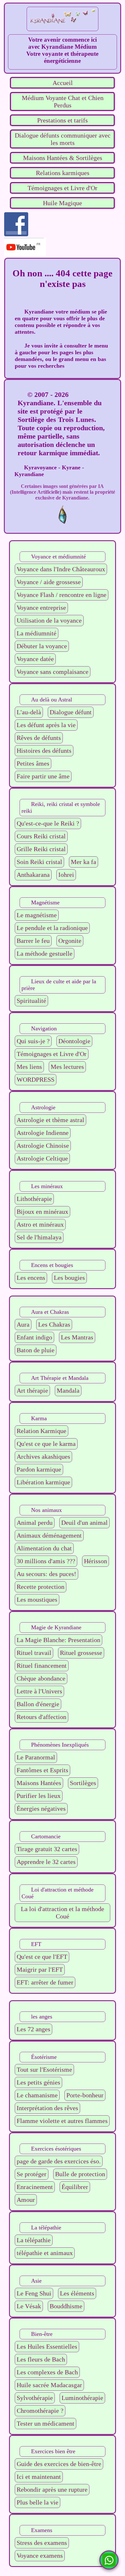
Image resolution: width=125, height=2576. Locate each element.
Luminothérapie (82, 2398)
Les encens (31, 1278)
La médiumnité (37, 633)
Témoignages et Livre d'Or (63, 188)
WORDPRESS (36, 1079)
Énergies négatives (41, 1808)
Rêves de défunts (39, 738)
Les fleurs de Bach (41, 2359)
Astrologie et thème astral (50, 1120)
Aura (23, 1324)
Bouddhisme (66, 2306)
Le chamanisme (37, 2095)
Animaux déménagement (49, 1535)
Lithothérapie (34, 1199)
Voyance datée (35, 659)
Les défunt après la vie (46, 725)
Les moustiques (37, 1599)
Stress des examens (42, 2543)
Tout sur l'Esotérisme (44, 2069)
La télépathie (34, 2240)
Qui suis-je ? (33, 1041)
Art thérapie (32, 1390)
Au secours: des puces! (46, 1574)
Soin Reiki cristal (39, 862)
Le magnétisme (37, 915)
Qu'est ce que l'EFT (42, 1957)
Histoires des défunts (44, 751)
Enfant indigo (34, 1337)
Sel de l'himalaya (39, 1237)
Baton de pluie (36, 1350)
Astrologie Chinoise (43, 1145)
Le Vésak (29, 2306)
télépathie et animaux (45, 2253)
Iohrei (66, 875)
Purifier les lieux (39, 1796)
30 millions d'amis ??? (46, 1561)
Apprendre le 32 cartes (46, 1862)
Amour (26, 2200)
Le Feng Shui (34, 2293)
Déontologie (74, 1041)
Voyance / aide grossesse (49, 582)
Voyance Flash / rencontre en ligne (62, 595)
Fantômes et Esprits (42, 1770)
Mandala (68, 1390)
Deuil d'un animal (84, 1523)
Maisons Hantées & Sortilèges (63, 158)
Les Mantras (77, 1337)
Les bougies (69, 1278)
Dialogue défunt (71, 712)
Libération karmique (43, 1482)
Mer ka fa (83, 862)
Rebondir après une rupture (52, 2489)
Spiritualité (31, 1001)
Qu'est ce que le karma (46, 1444)
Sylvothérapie (35, 2398)
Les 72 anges (33, 2029)
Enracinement (35, 2187)
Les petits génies (38, 2082)
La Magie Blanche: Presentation (58, 1640)
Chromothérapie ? (40, 2411)
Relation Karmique (42, 1431)
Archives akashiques (43, 1456)
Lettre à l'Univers (39, 1691)
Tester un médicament (46, 2423)
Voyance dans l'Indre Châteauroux (61, 569)
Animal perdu (35, 1523)
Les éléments (77, 2293)
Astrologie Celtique (42, 1158)
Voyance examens (40, 2555)
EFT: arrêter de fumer (45, 1982)
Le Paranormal (36, 1757)
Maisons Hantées (39, 1783)
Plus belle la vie (37, 2502)
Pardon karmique (39, 1469)
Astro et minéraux (40, 1224)
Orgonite (70, 941)
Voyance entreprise (41, 608)
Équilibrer (75, 2187)
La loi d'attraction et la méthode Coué (63, 1913)
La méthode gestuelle (45, 953)
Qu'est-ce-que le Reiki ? (48, 823)
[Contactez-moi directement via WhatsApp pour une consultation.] (109, 2560)
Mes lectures (67, 1067)
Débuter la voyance (42, 646)
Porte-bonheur (85, 2095)
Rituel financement (42, 1666)
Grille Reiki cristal (41, 849)
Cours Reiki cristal (41, 836)
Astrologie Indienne (43, 1133)
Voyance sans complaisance (53, 672)
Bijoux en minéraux (42, 1212)
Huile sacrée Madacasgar (49, 2385)
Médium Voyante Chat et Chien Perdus (63, 101)
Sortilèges (83, 1783)
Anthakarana (33, 875)
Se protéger (32, 2174)
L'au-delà (29, 712)
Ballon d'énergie (38, 1704)
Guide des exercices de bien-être (59, 2464)
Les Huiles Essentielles (47, 2346)
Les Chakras (54, 1324)
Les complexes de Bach (47, 2372)
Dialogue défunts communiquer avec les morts (63, 139)
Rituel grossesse (81, 1653)
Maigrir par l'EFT (40, 1969)
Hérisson (96, 1561)
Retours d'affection (42, 1717)
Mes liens (29, 1067)
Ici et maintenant (39, 2477)
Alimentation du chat (44, 1548)
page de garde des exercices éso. (59, 2161)
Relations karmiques (63, 173)
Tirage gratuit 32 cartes (47, 1849)
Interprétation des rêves (47, 2108)
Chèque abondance (41, 1678)
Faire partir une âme (43, 776)
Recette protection (41, 1587)
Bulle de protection (80, 2174)
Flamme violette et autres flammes (62, 2121)
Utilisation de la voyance (49, 620)
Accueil (63, 83)
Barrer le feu (33, 941)
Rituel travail (34, 1653)
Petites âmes (33, 763)
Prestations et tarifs (63, 120)
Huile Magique (63, 203)
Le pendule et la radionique (52, 928)
